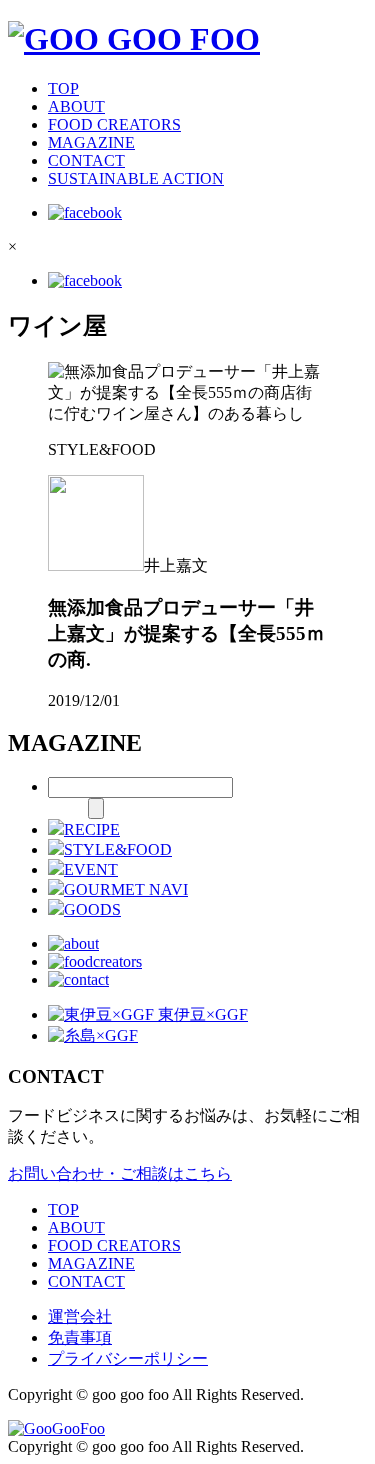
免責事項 (80, 1337)
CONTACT (86, 160)
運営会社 (80, 1316)
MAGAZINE (91, 142)
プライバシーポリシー (128, 1358)
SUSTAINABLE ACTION (136, 178)
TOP (63, 88)
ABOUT (76, 106)
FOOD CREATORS (114, 124)
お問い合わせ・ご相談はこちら (120, 1173)
